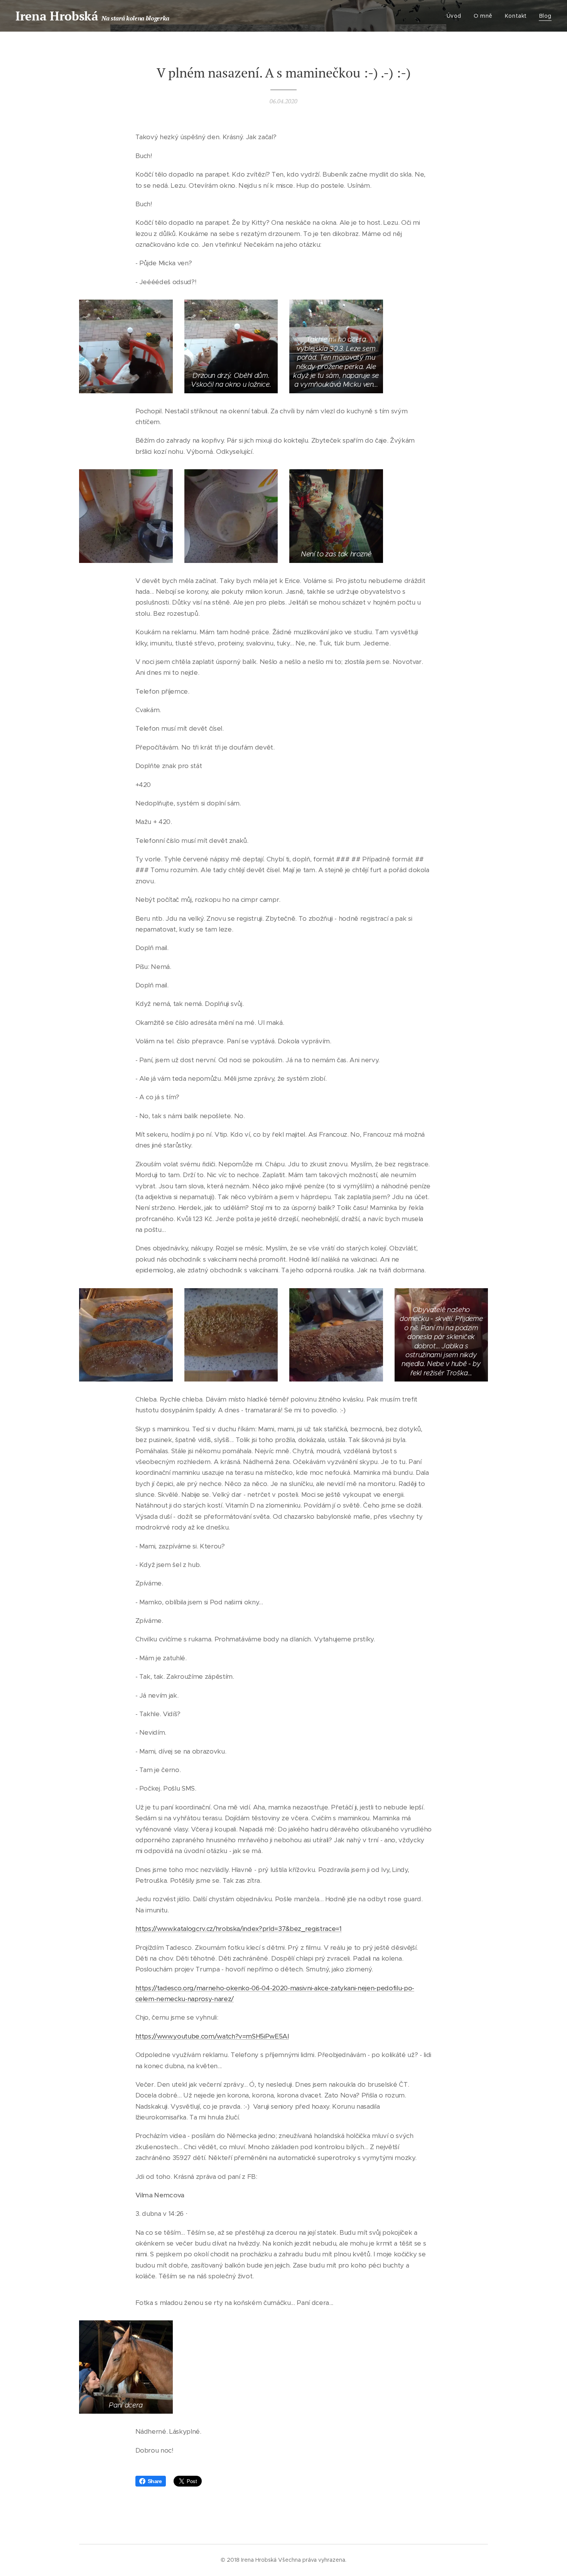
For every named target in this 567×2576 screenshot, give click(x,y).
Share (155, 2481)
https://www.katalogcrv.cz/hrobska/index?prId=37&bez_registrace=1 (239, 1929)
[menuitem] (456, 16)
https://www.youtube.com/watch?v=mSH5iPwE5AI (212, 2036)
